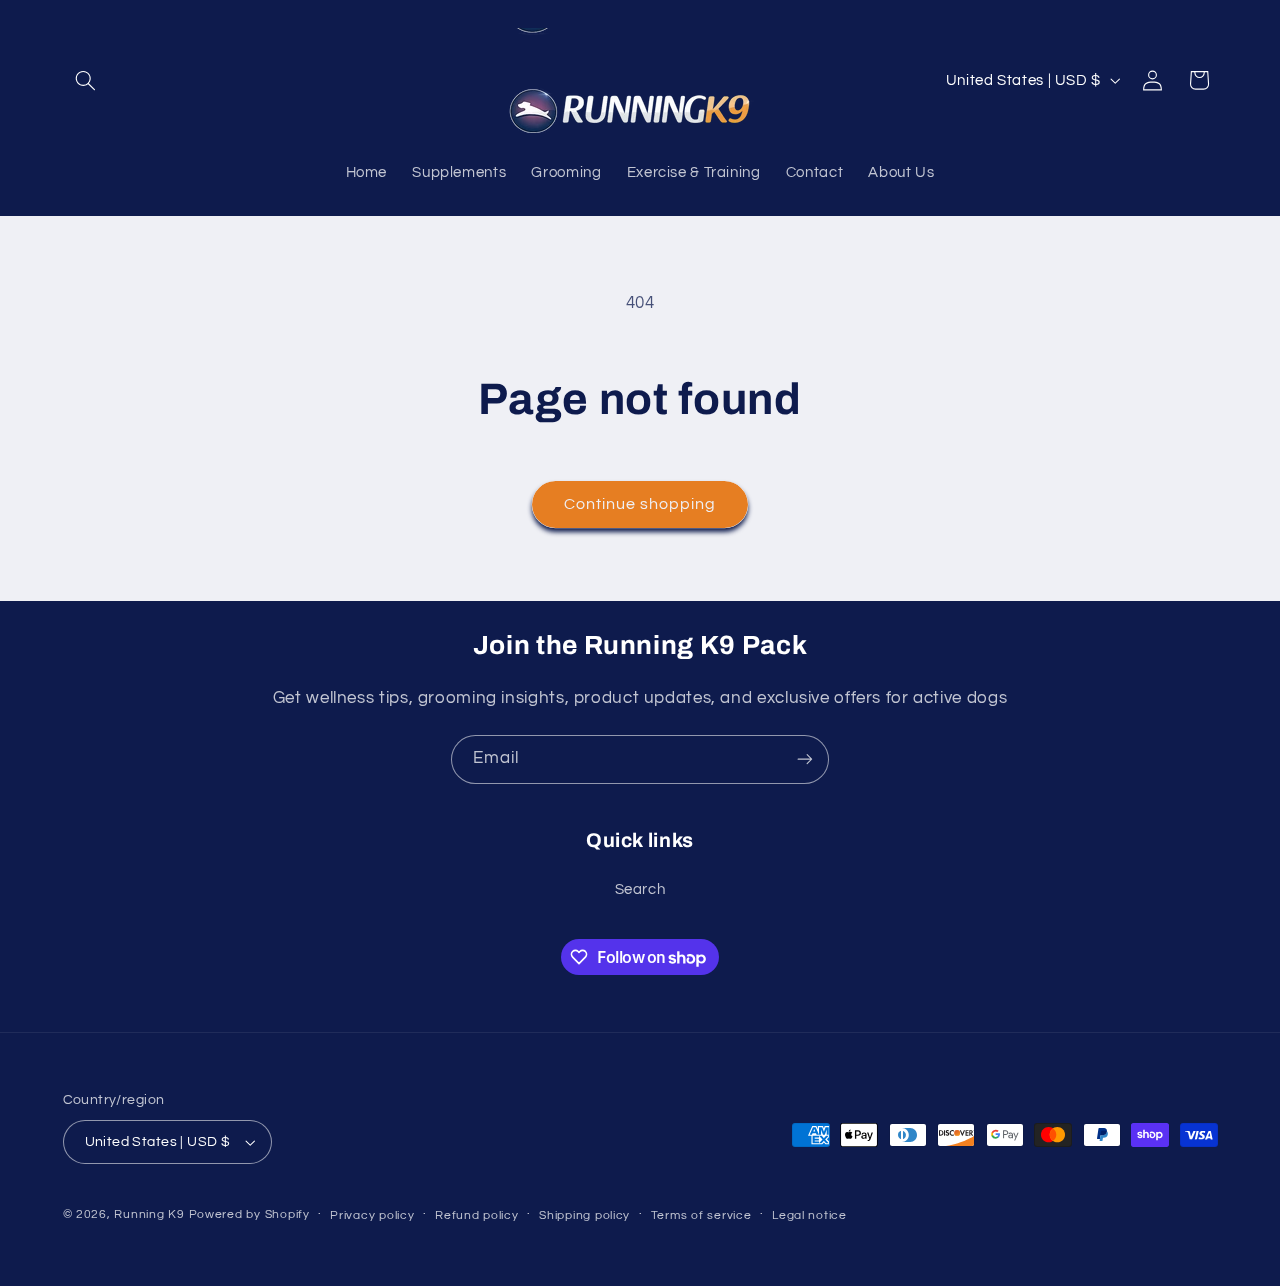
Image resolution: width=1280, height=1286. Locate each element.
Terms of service (701, 1215)
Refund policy (477, 1215)
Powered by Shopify (249, 1214)
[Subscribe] (805, 759)
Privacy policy (372, 1215)
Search (640, 889)
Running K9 (149, 1214)
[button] (86, 80)
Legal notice (809, 1215)
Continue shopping (640, 504)
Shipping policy (584, 1215)
